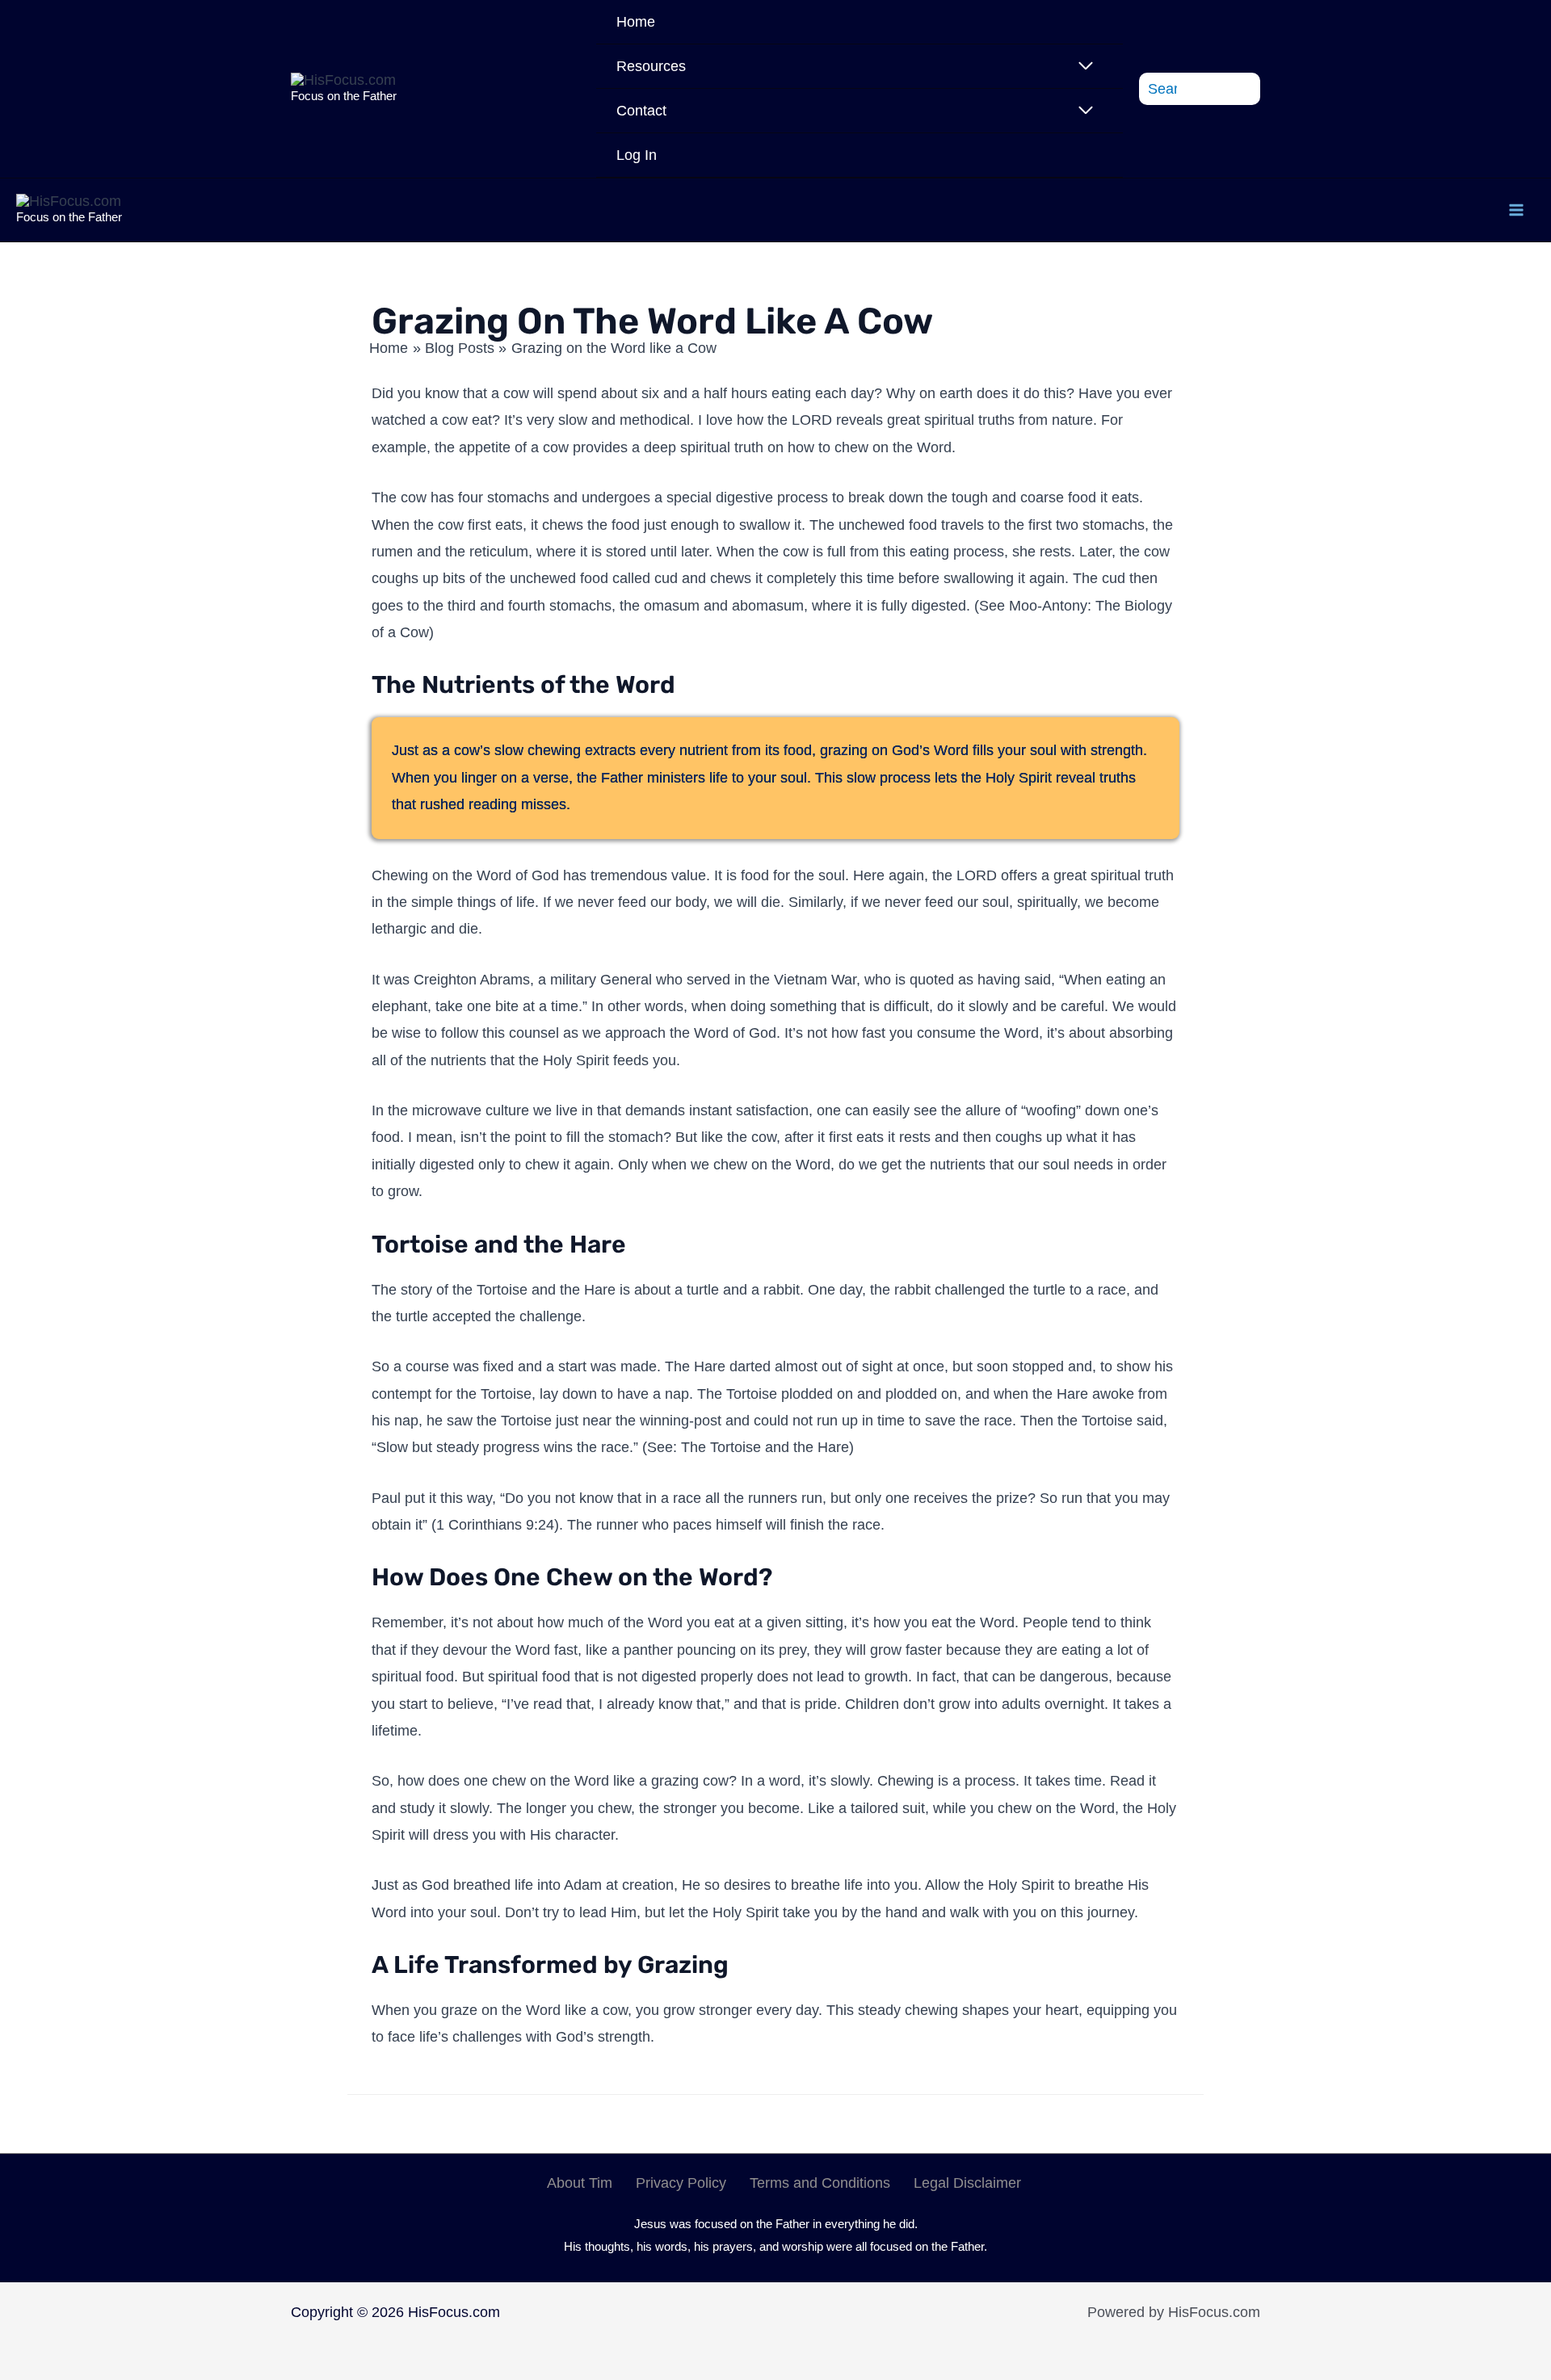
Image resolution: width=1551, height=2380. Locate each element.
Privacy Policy (681, 2183)
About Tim (580, 2183)
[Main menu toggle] (1516, 210)
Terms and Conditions (820, 2183)
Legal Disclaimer (967, 2183)
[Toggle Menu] (1086, 66)
